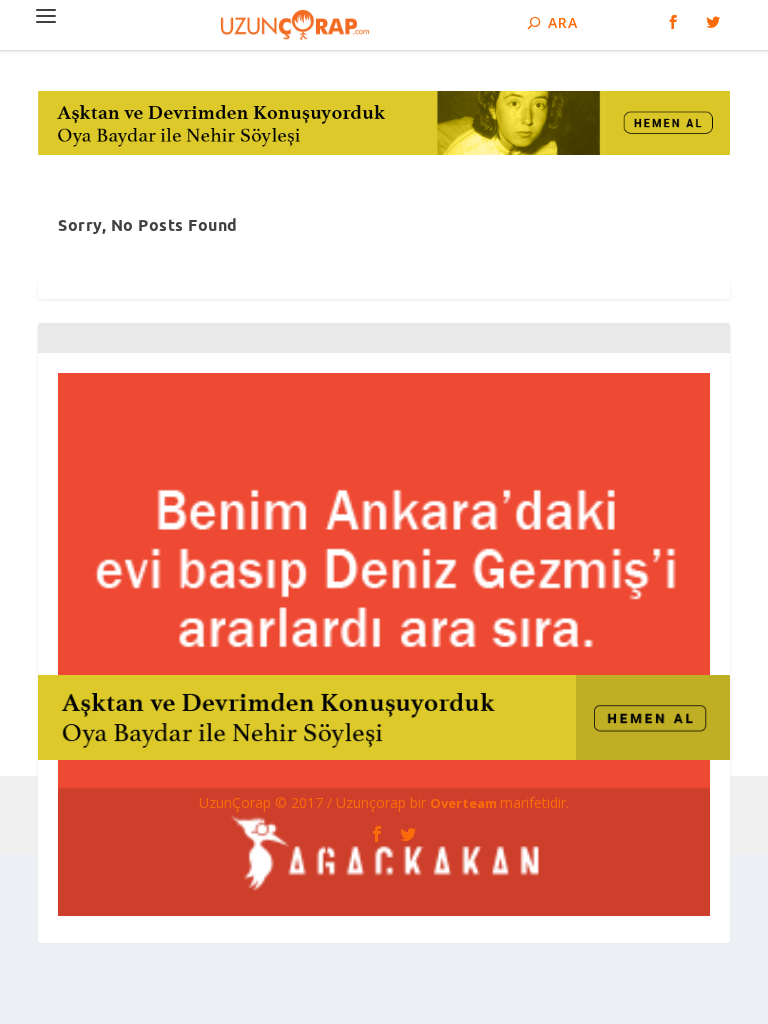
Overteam (465, 803)
